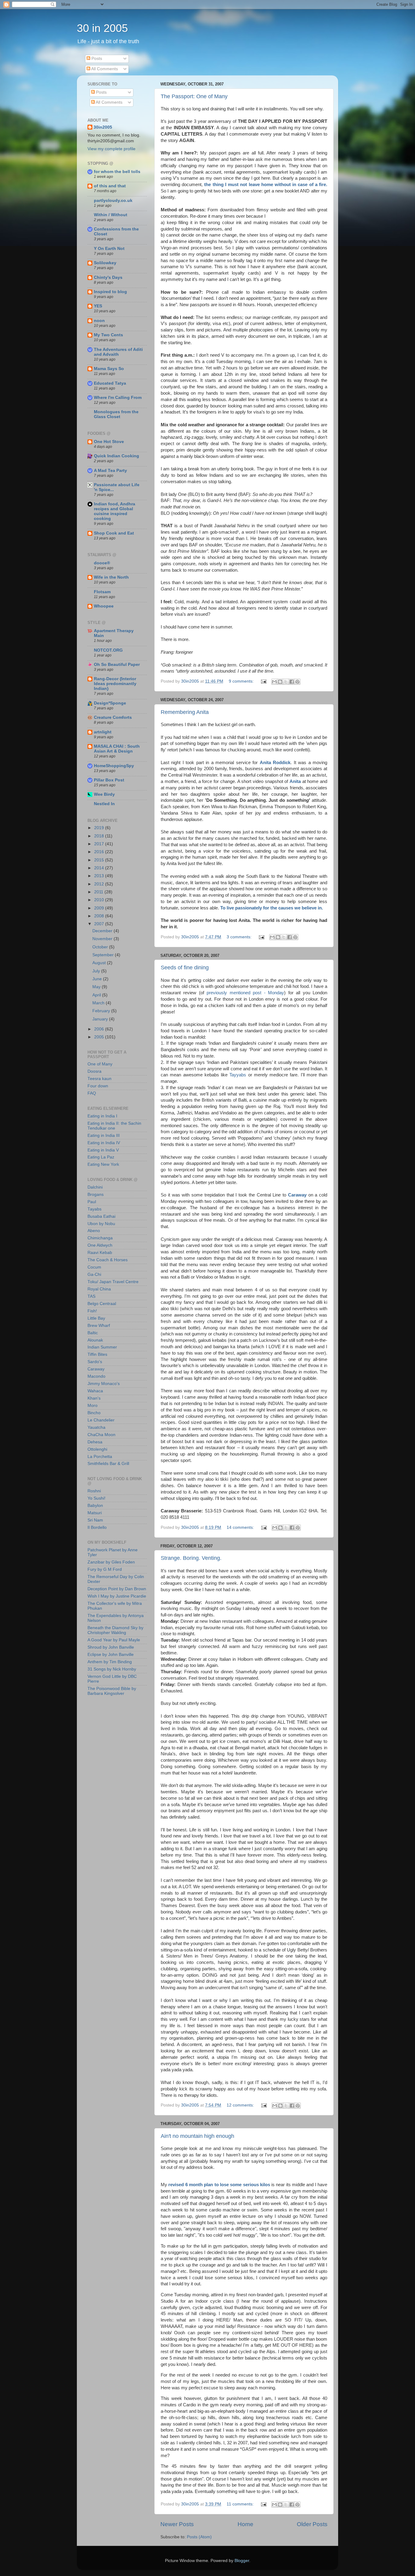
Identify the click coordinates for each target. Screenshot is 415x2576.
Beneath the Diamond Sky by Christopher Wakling (115, 1630)
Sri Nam (95, 1520)
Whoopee (104, 606)
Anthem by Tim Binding (110, 1662)
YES (98, 306)
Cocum (94, 1267)
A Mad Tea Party (110, 471)
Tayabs (94, 1209)
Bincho (94, 1413)
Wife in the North (111, 577)
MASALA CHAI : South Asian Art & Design (117, 749)
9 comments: (242, 681)
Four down (98, 1086)
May (97, 987)
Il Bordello (97, 1527)
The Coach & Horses (108, 1260)
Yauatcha (96, 1427)
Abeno (94, 1231)
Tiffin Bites (97, 1354)
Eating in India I (102, 1116)
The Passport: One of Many (194, 96)
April (97, 995)
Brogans (96, 1195)
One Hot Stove (109, 442)
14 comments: (241, 1527)
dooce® (102, 563)
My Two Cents (108, 335)
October (101, 947)
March (99, 1003)
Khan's (94, 1398)
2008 (100, 916)
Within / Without (111, 215)
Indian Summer (102, 1347)
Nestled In (104, 804)
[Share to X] (286, 682)
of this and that (110, 186)
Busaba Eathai (101, 1216)
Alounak (95, 1340)
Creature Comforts (113, 717)
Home (245, 2524)
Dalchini (95, 1187)
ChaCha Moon (101, 1435)
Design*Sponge (110, 703)
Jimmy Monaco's (104, 1384)
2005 (100, 1037)
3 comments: (240, 937)
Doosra (94, 1071)
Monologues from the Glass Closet (116, 414)
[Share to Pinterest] (297, 682)
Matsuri (95, 1513)
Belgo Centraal (102, 1304)
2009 (100, 908)
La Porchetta (100, 1457)
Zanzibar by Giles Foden (111, 1562)
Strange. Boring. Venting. (191, 1558)
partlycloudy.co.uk (113, 201)
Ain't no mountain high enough (197, 2136)
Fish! (92, 1311)
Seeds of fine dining (185, 968)
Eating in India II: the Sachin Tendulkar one (114, 1126)
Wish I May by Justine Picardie (117, 1596)
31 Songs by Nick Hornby (112, 1669)
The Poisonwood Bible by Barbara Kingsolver (112, 1691)
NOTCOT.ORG (108, 650)
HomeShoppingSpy (114, 766)
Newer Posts (177, 2524)
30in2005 (103, 127)
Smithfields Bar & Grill (108, 1464)
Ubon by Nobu (101, 1224)
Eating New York (103, 1164)
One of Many (100, 1064)
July (97, 971)
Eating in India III (104, 1136)
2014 (100, 868)
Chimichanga (100, 1238)
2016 (100, 852)
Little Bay (96, 1318)
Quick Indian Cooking (117, 456)
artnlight (103, 732)
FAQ (92, 1093)
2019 (100, 828)
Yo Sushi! (96, 1498)
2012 (100, 884)
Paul (92, 1202)
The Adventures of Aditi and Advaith (118, 352)
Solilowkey (105, 263)
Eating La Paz (101, 1157)
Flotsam (102, 592)
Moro (93, 1406)
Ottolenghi (97, 1449)
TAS (91, 1296)
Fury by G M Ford (105, 1569)
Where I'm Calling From (118, 398)
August (100, 963)
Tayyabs (238, 1075)
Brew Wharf (99, 1326)
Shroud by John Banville (111, 1647)
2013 (100, 876)
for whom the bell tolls (117, 172)
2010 (100, 900)
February (102, 1011)
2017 (100, 844)
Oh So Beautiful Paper (117, 665)
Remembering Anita (185, 712)
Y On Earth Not (109, 249)
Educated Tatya (110, 383)
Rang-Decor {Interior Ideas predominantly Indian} (115, 684)
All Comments (104, 69)
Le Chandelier (101, 1420)
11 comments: (241, 2504)
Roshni (94, 1491)
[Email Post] (263, 681)
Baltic (93, 1333)
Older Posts (312, 2524)
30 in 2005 (102, 28)
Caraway (297, 1195)
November (103, 939)
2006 (100, 1029)
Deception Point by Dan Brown (117, 1589)
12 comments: (241, 2105)
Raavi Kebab (100, 1253)
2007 (100, 924)
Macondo (96, 1376)
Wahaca (95, 1391)
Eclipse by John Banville (111, 1655)
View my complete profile (111, 149)
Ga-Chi (94, 1274)
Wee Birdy (104, 794)
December (103, 931)
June (98, 979)
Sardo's (95, 1362)
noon (99, 321)
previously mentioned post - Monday (245, 993)
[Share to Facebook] (292, 682)
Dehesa (95, 1442)
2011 (99, 892)
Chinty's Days (108, 277)
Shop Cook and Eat (114, 533)
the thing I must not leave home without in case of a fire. (266, 185)
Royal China (99, 1289)
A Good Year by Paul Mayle (114, 1640)
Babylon (95, 1506)
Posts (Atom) (199, 2537)
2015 (100, 860)
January (101, 1019)
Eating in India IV (104, 1143)
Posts (96, 59)
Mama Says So (109, 369)
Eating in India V (103, 1150)
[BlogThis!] (280, 682)
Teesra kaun (99, 1079)
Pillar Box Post (109, 780)
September (104, 955)
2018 (100, 836)
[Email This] (274, 682)
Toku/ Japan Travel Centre (113, 1282)
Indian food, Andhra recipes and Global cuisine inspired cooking (115, 511)
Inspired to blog (110, 292)
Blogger (242, 2561)
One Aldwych (100, 1245)
